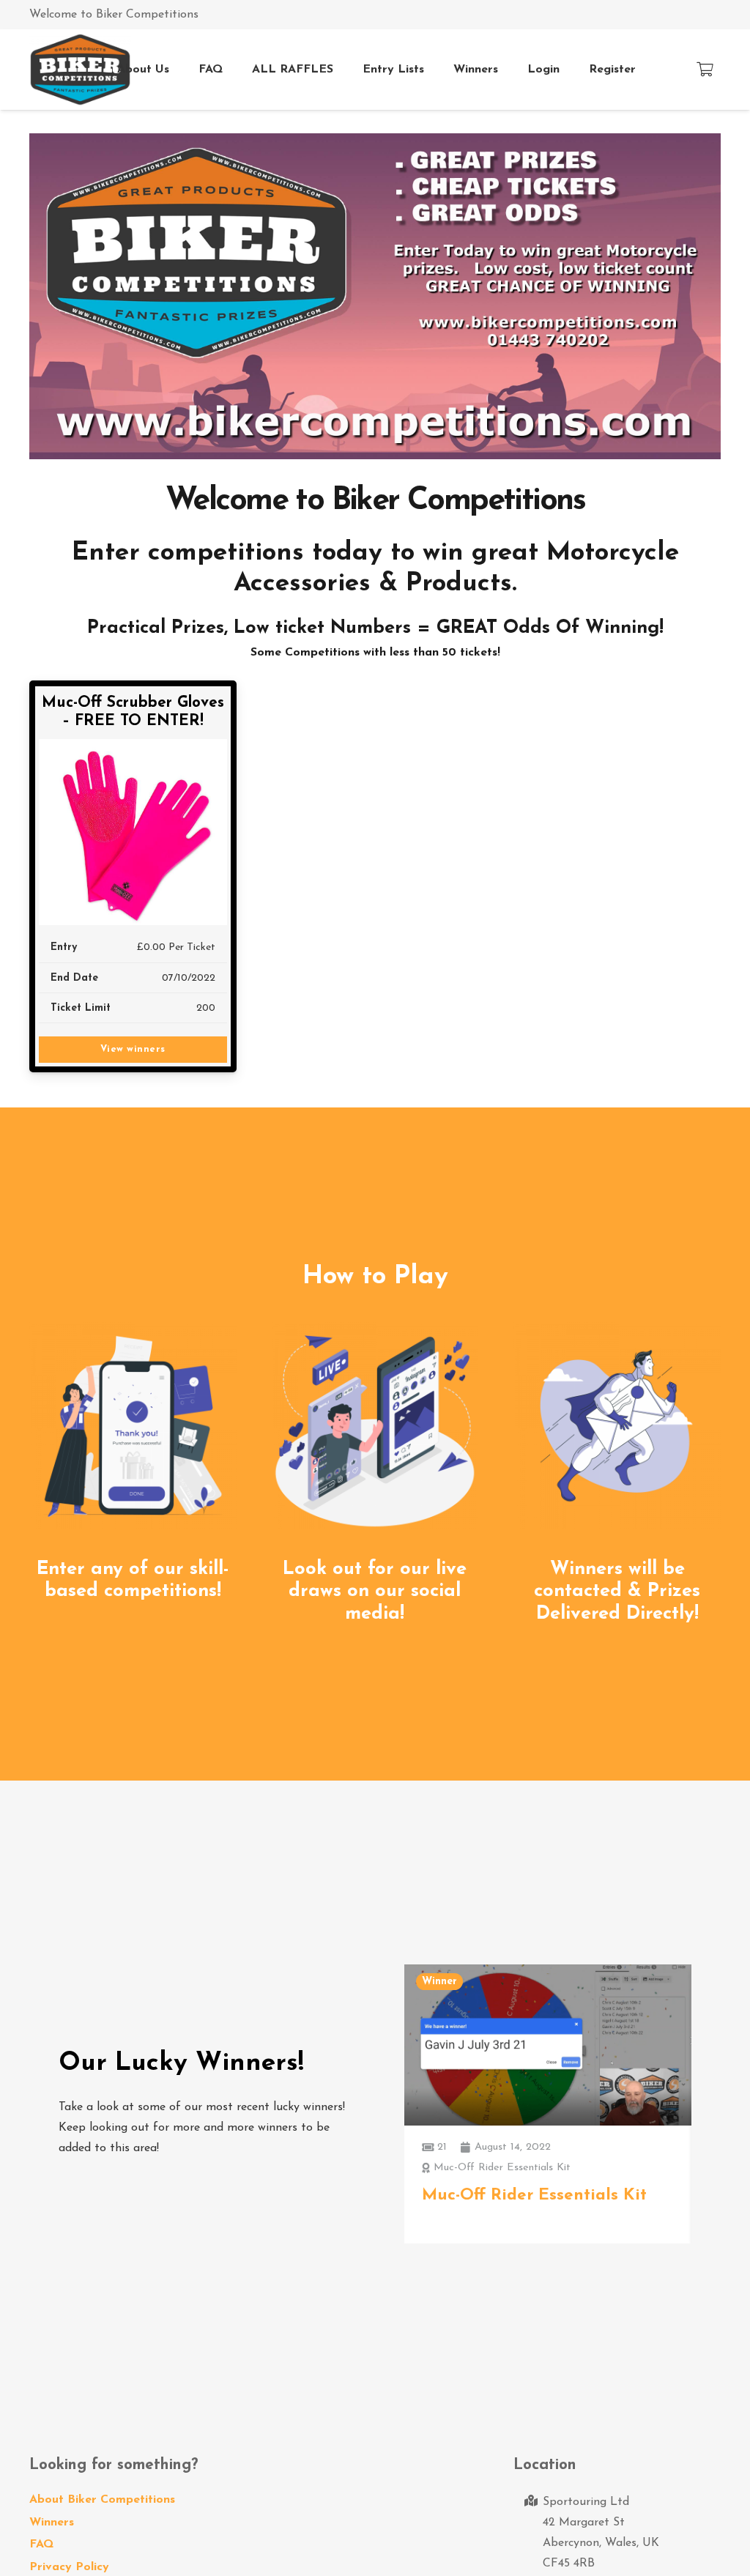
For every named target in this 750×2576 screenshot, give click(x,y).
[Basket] (705, 70)
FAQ (41, 2545)
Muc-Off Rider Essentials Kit (534, 2195)
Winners (52, 2523)
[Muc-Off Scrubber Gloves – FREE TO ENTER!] (133, 832)
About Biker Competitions (102, 2500)
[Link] (80, 70)
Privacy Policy (69, 2567)
